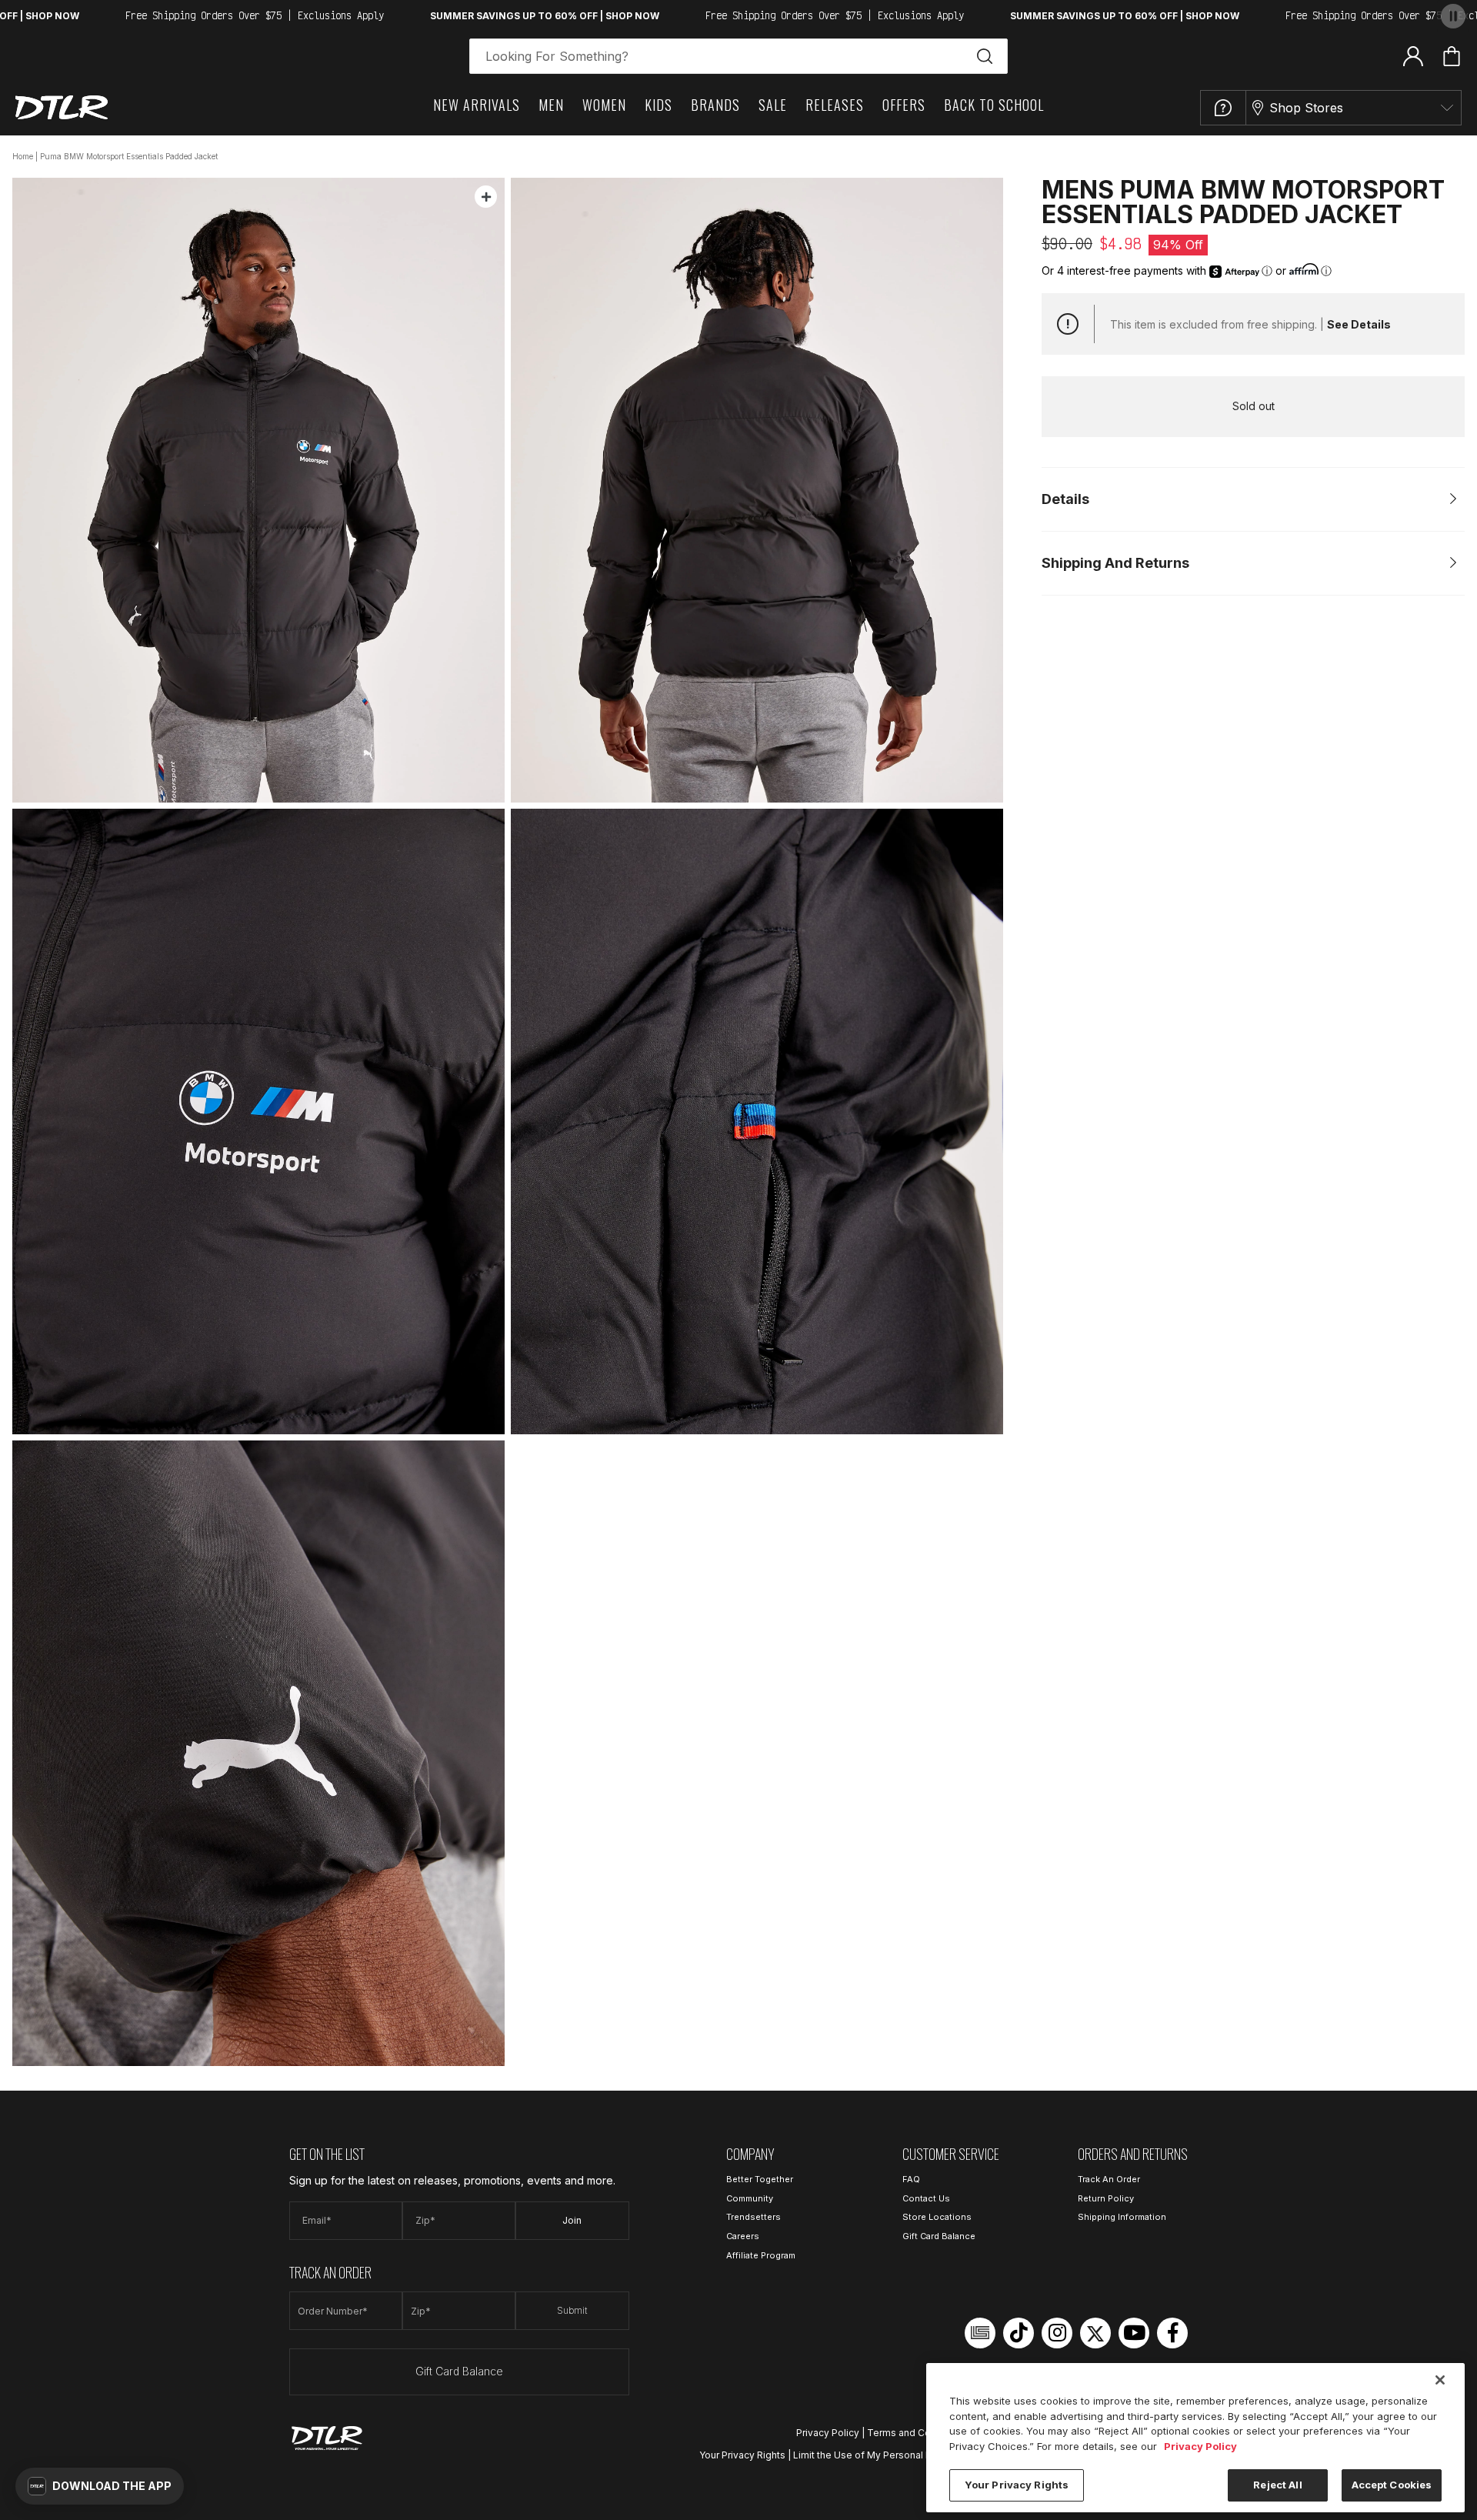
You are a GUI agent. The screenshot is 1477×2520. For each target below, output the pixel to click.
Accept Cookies (1392, 2485)
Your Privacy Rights (742, 2455)
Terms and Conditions (917, 2433)
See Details (1359, 324)
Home (23, 156)
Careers (743, 2236)
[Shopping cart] (1452, 56)
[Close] (1440, 2380)
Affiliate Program (761, 2255)
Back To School (994, 105)
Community (750, 2198)
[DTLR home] (62, 107)
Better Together (760, 2179)
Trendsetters (754, 2217)
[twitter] (1095, 2333)
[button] (100, 2486)
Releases (835, 105)
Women (604, 105)
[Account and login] (1413, 55)
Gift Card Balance (459, 2371)
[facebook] (1172, 2333)
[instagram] (1057, 2333)
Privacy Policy (828, 2433)
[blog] (980, 2333)
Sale (773, 105)
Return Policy (1106, 2198)
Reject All (1277, 2485)
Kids (658, 105)
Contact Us (926, 2198)
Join (572, 2220)
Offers (904, 105)
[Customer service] (1223, 108)
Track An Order (1109, 2179)
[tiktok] (1019, 2333)
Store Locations (937, 2217)
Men (551, 105)
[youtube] (1134, 2333)
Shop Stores (1306, 108)
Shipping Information (1122, 2217)
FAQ (911, 2179)
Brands (715, 105)
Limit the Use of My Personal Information (885, 2455)
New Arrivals (477, 105)
